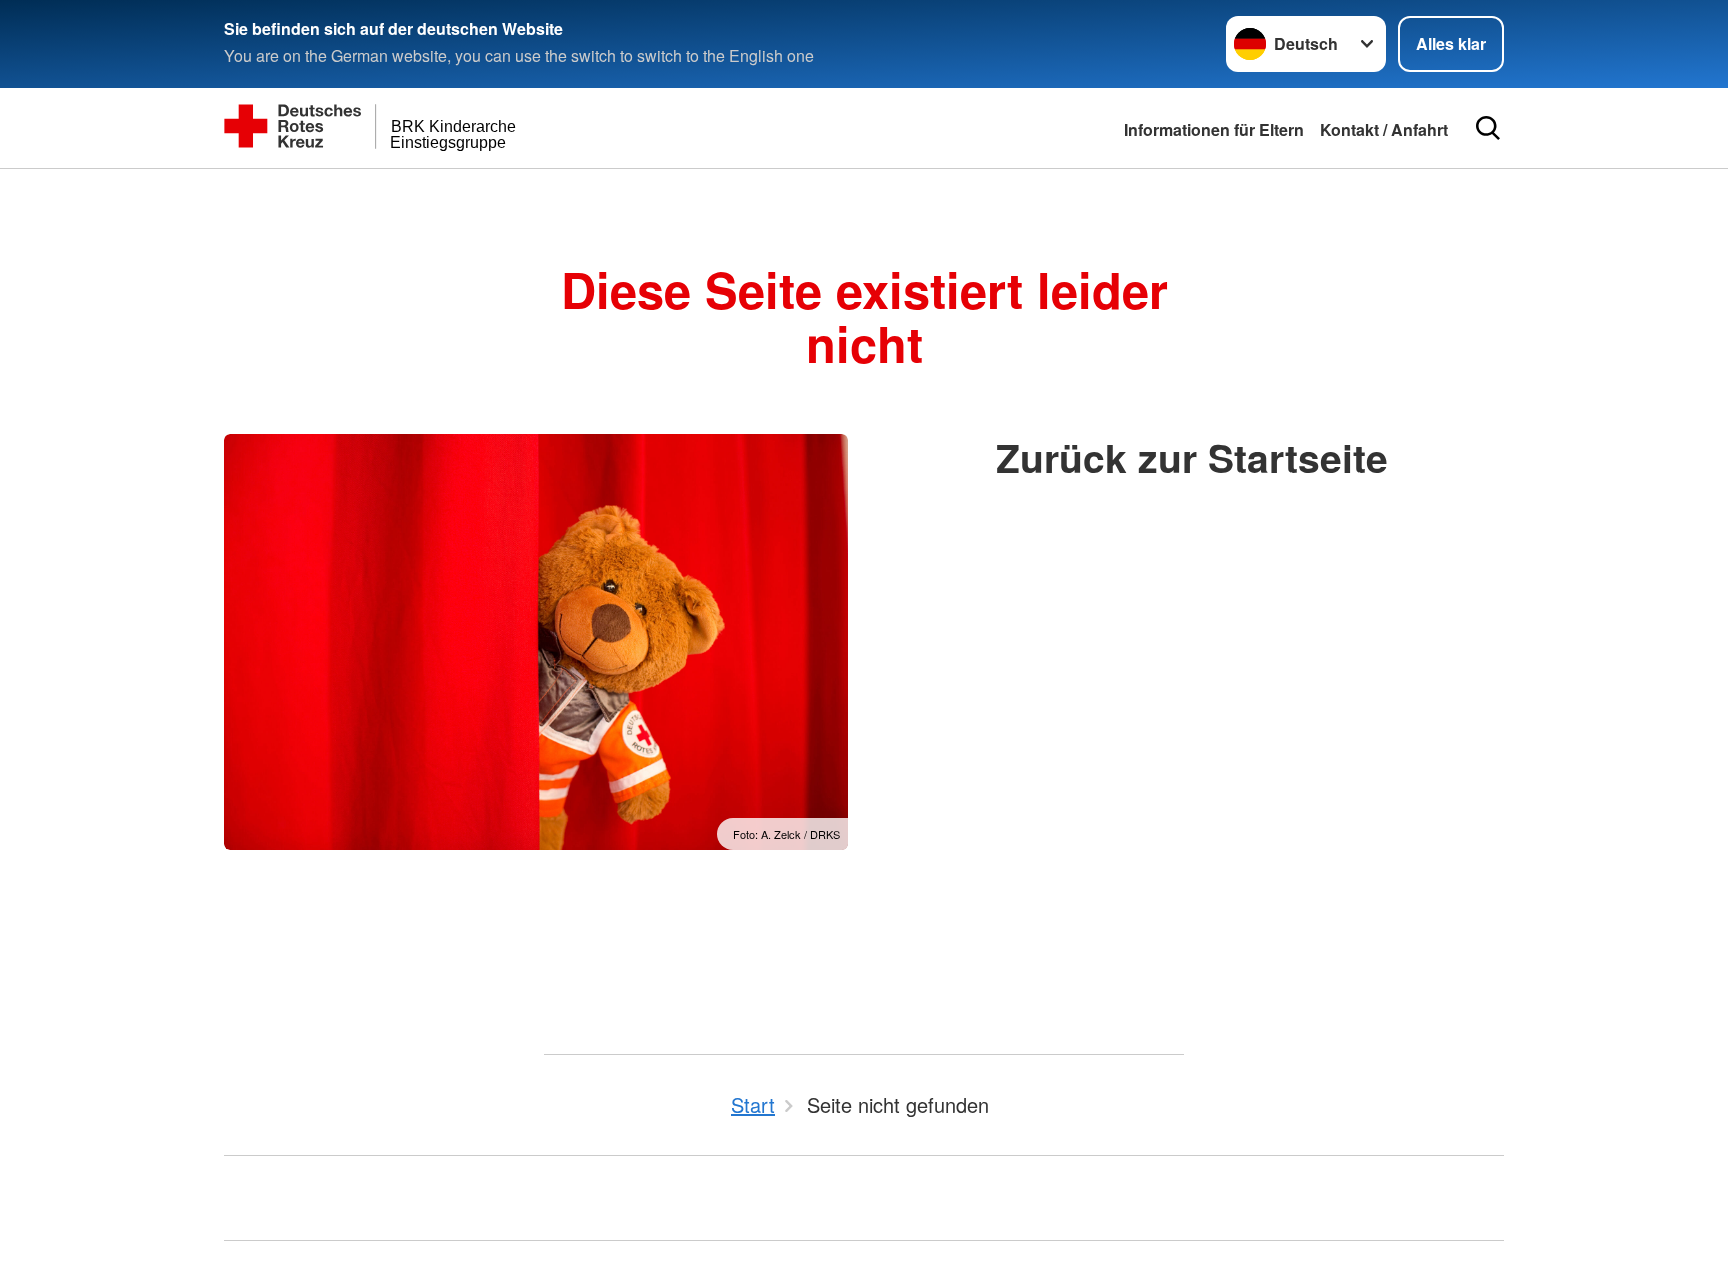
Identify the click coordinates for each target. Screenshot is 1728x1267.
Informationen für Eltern (1214, 129)
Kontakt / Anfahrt (1384, 129)
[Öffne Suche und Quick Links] (1488, 128)
